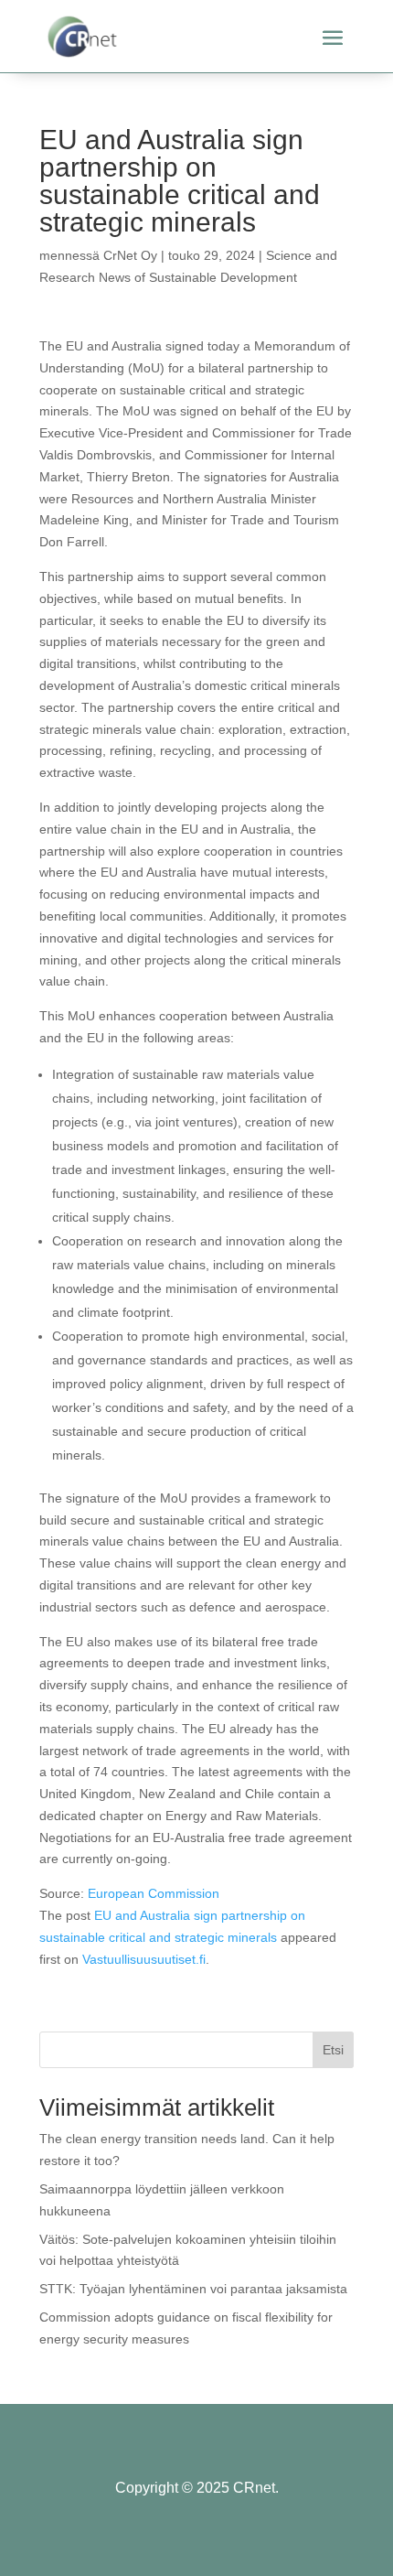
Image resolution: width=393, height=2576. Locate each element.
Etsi (333, 2050)
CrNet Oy (130, 255)
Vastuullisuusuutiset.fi (144, 1959)
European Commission (154, 1893)
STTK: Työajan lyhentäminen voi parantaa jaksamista (193, 2289)
